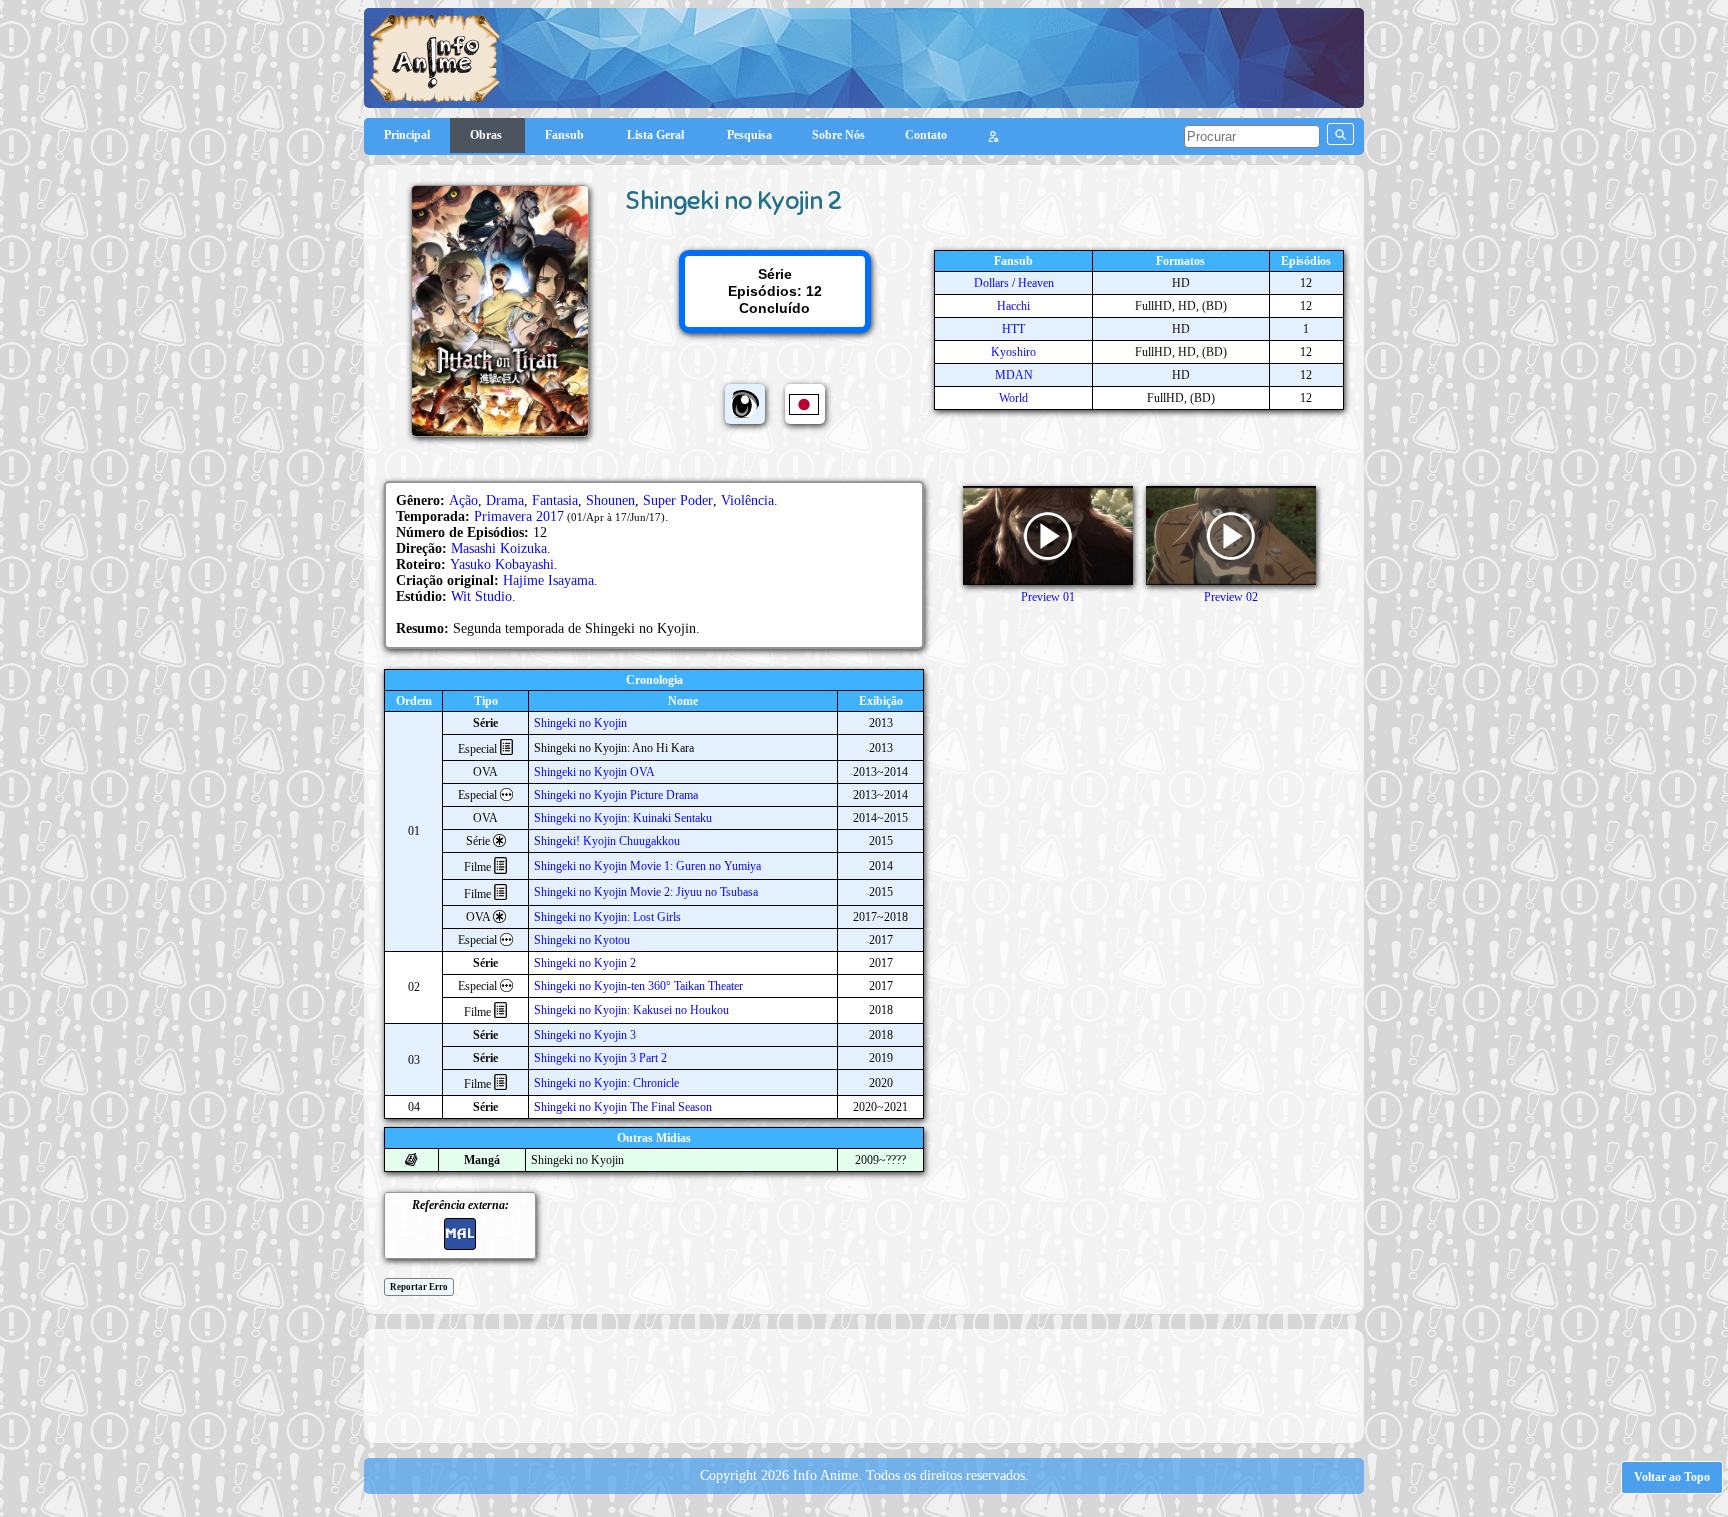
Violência (747, 500)
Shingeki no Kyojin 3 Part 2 (600, 1058)
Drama (505, 500)
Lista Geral (657, 135)
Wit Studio (481, 596)
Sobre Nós (838, 135)
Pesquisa (749, 135)
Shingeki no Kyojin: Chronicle (606, 1083)
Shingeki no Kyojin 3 (585, 1035)
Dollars (991, 283)
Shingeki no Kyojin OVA (594, 772)
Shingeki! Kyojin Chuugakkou (607, 841)
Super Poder (678, 500)
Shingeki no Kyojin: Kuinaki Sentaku (623, 818)
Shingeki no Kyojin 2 (585, 963)
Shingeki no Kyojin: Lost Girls (607, 917)
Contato (926, 135)
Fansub (566, 135)
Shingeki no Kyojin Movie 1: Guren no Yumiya (647, 866)
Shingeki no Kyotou (582, 940)
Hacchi (1013, 306)
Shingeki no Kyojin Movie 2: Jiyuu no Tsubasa (646, 892)
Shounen (610, 500)
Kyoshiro (1013, 352)
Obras (487, 135)
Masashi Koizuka (499, 548)
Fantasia (555, 500)
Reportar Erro (419, 1287)
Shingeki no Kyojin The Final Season (623, 1107)
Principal (407, 135)
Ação (463, 500)
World (1013, 398)
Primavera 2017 (519, 516)
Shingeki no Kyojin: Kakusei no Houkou (631, 1010)
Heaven (1036, 283)
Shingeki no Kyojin (580, 723)
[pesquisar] (1340, 134)
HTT (1013, 329)
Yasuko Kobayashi (502, 564)
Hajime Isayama (548, 580)
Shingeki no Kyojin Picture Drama (616, 795)
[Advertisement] (864, 1384)
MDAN (1014, 375)
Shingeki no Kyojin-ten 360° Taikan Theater (638, 986)
